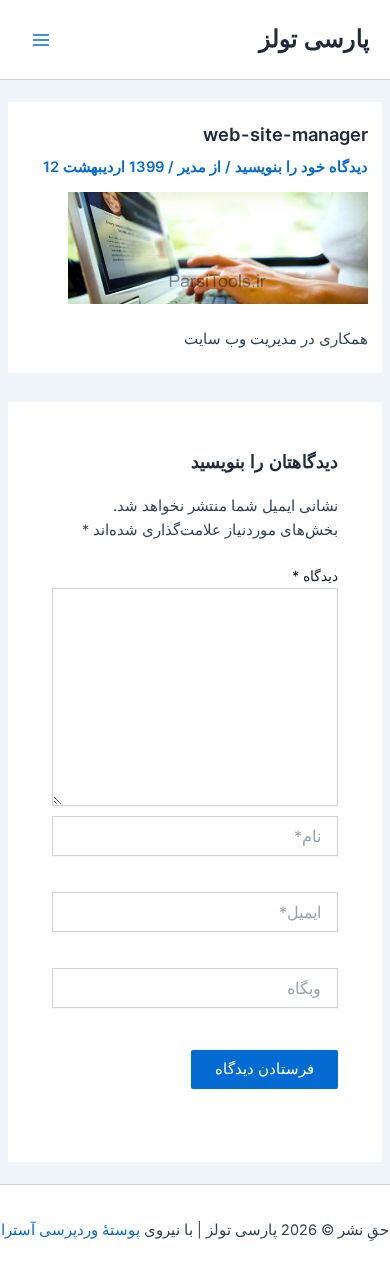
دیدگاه (315, 575)
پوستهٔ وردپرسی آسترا (70, 1230)
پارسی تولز (314, 38)
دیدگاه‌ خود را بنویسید (301, 167)
